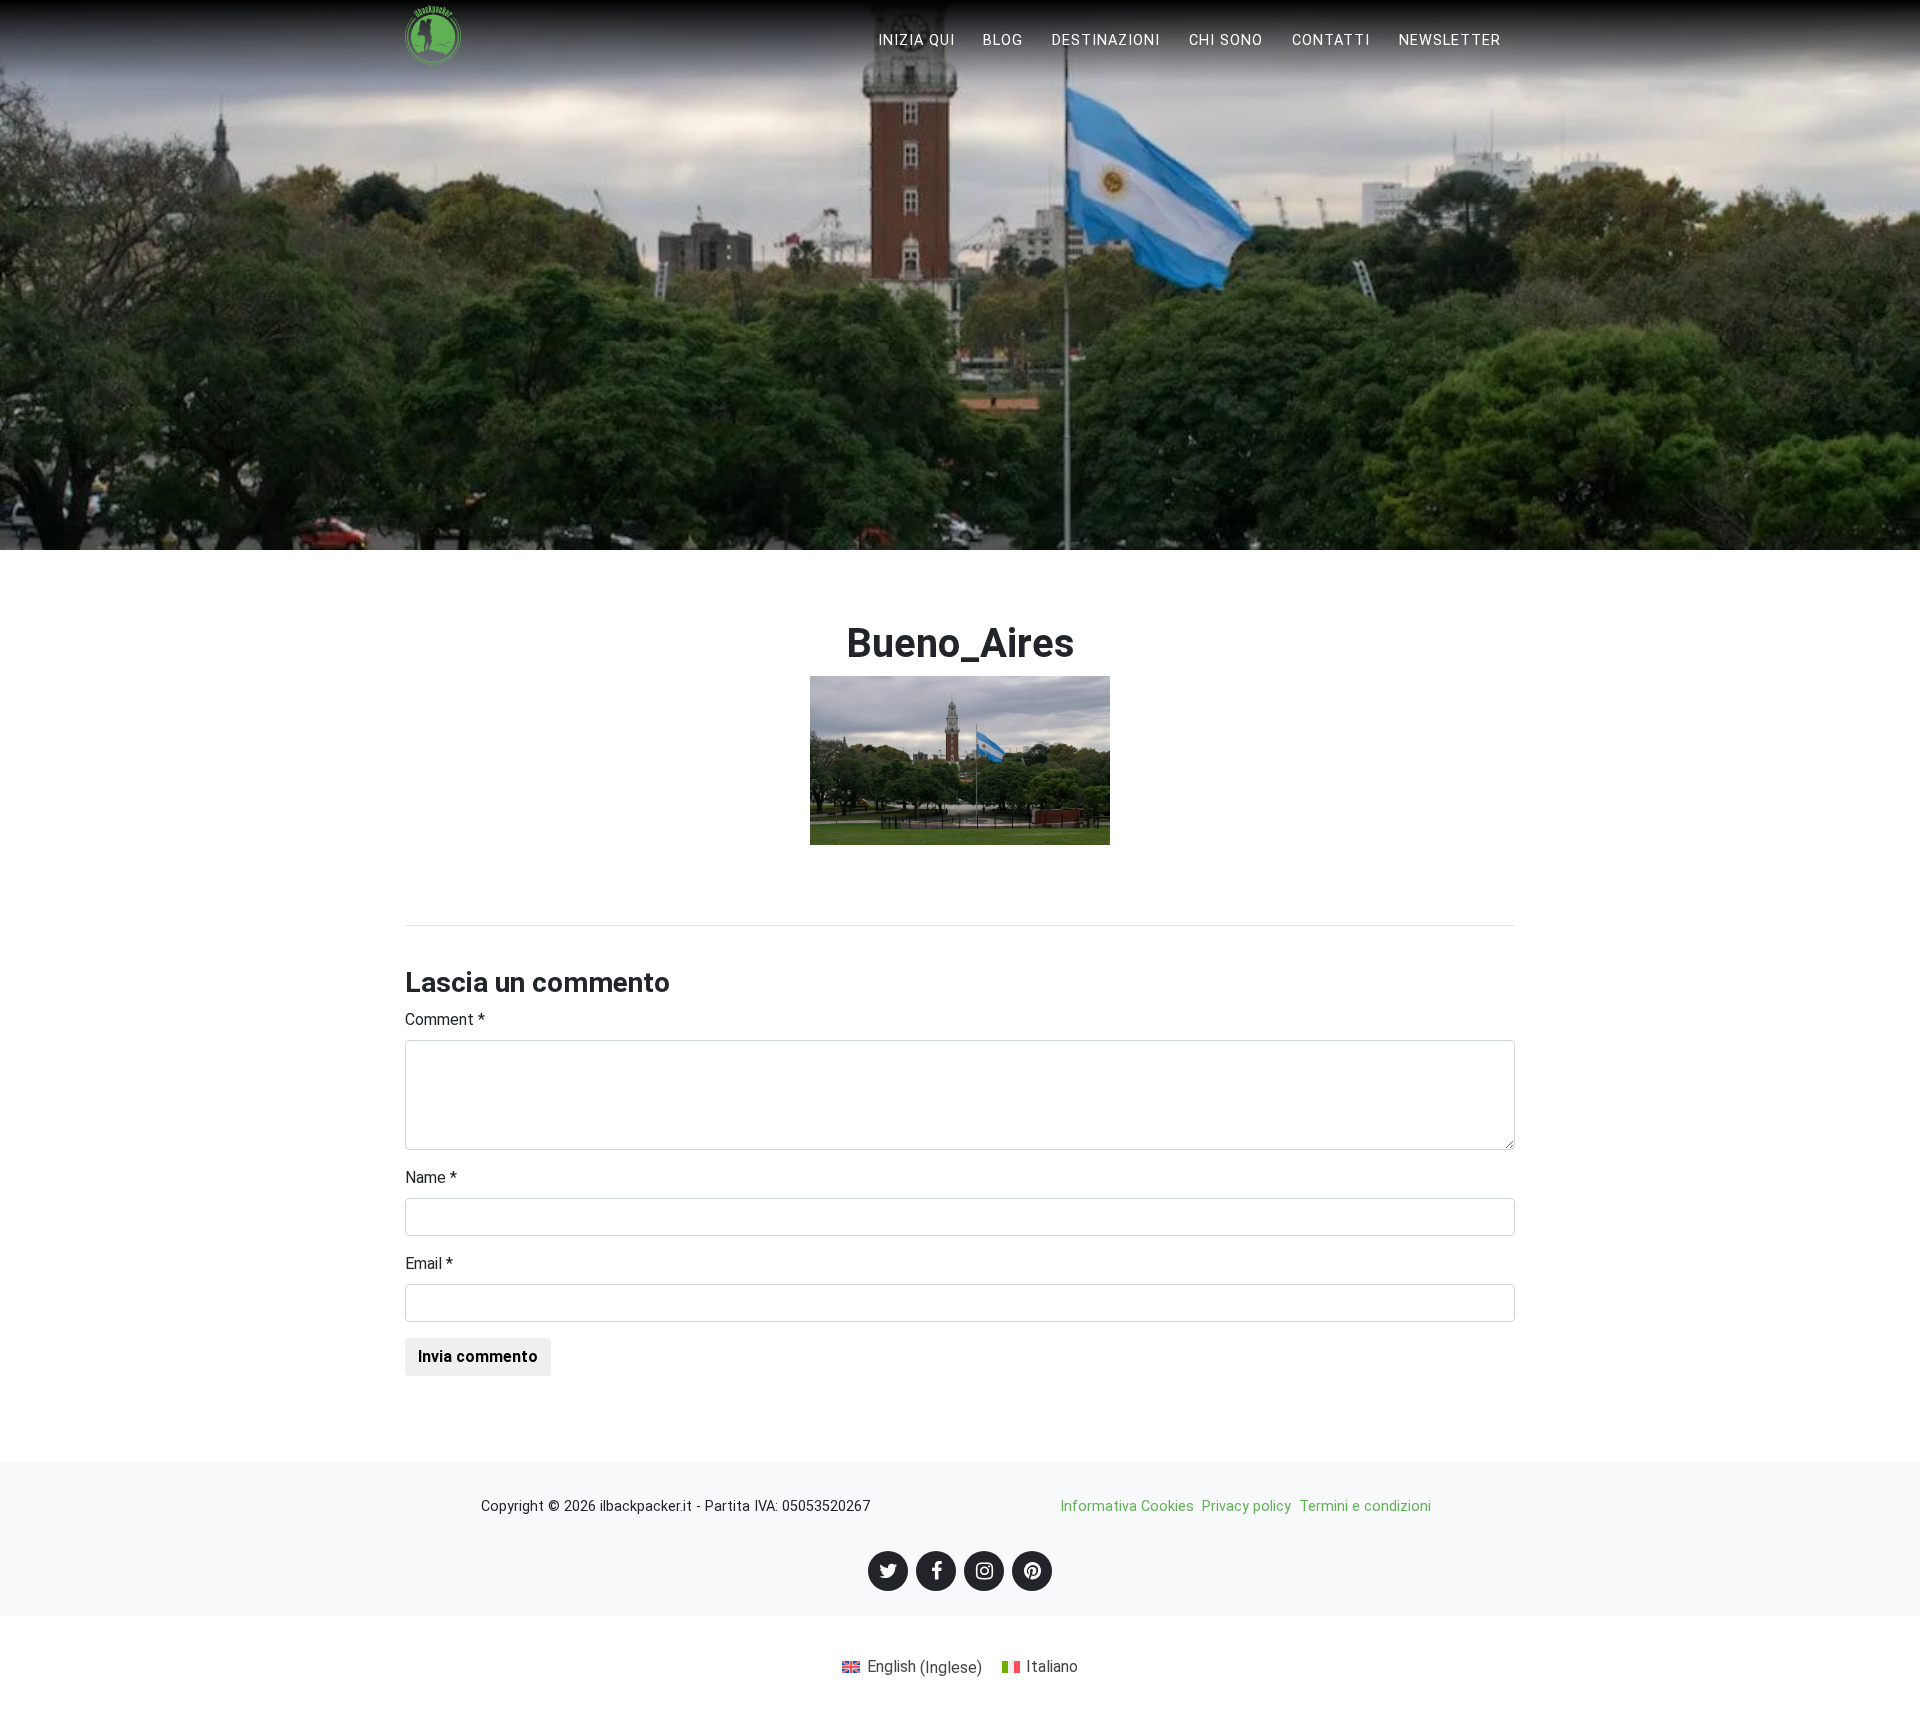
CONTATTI (1331, 40)
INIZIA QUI (916, 40)
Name (431, 1177)
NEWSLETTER (1450, 40)
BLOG (1003, 40)
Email (429, 1263)
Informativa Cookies (1127, 1506)
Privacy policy (1246, 1506)
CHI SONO (1226, 40)
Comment (445, 1019)
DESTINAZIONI (1106, 40)
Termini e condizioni (1365, 1506)
